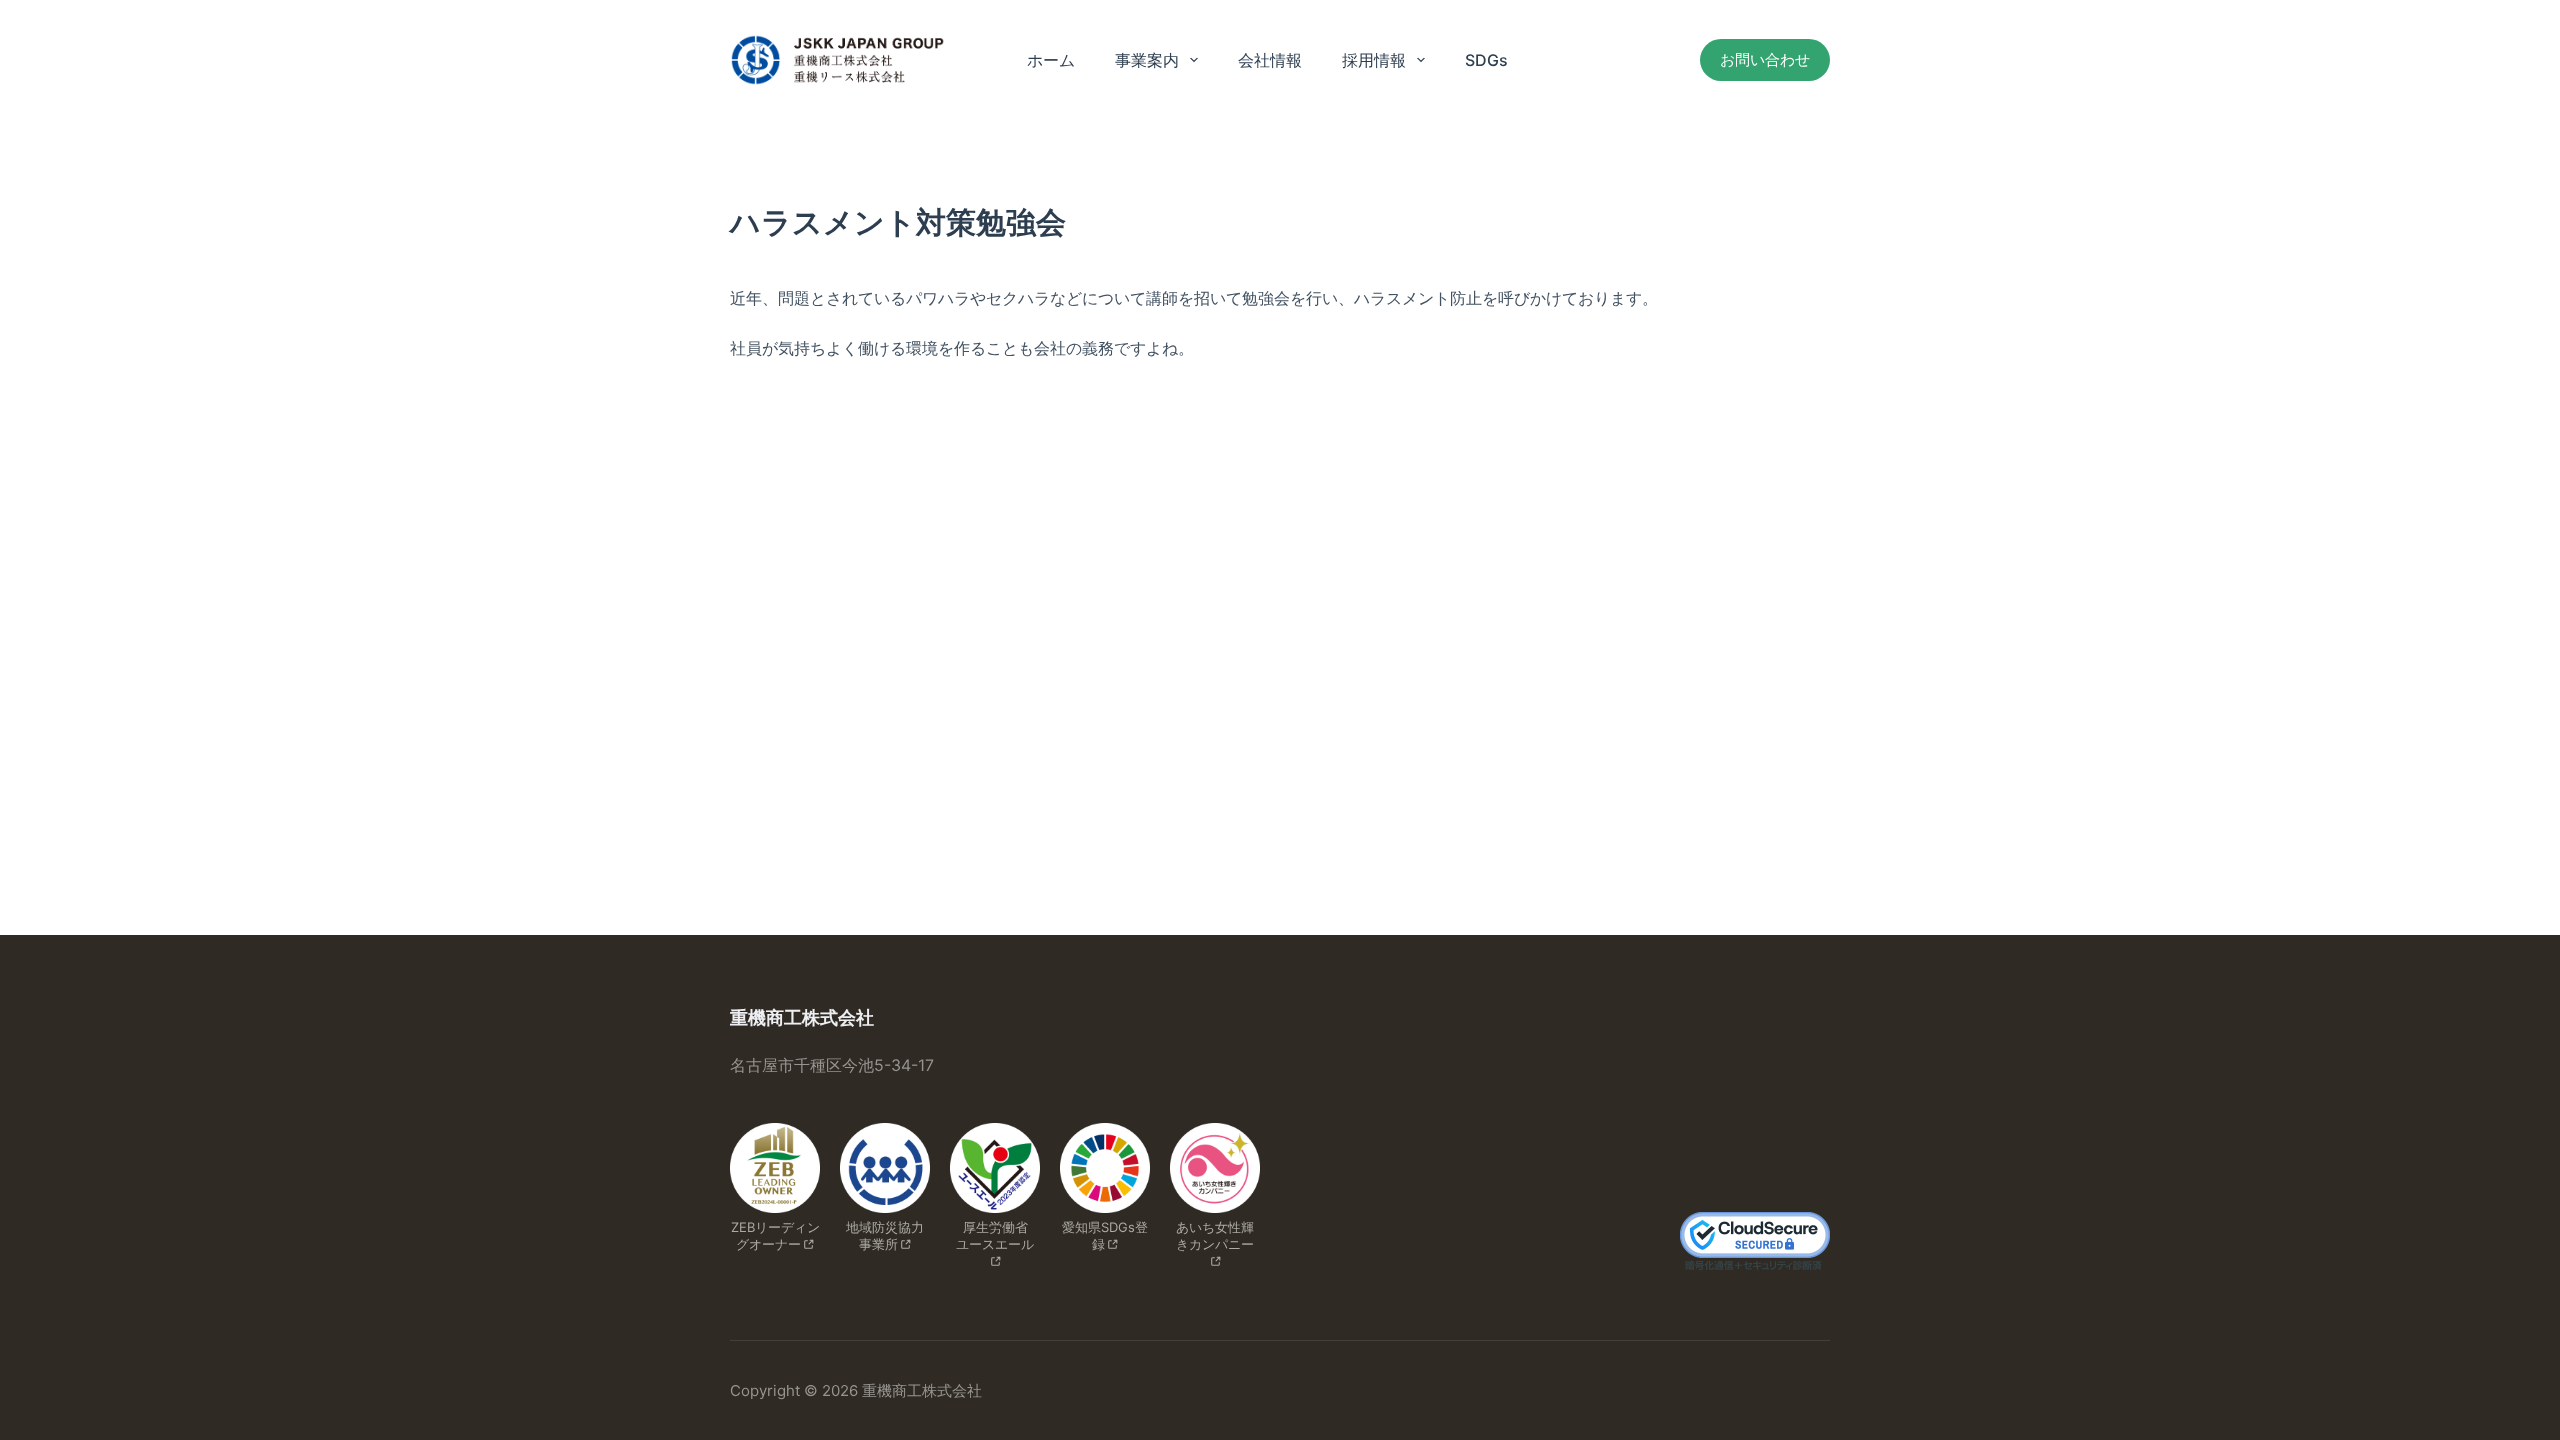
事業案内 (1147, 60)
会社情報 (1270, 60)
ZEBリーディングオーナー (775, 1235)
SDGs (1486, 60)
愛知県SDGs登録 (1105, 1235)
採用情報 (1374, 60)
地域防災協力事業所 (885, 1235)
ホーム (1051, 60)
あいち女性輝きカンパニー (1215, 1235)
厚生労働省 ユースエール (998, 1235)
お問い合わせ (1765, 59)
